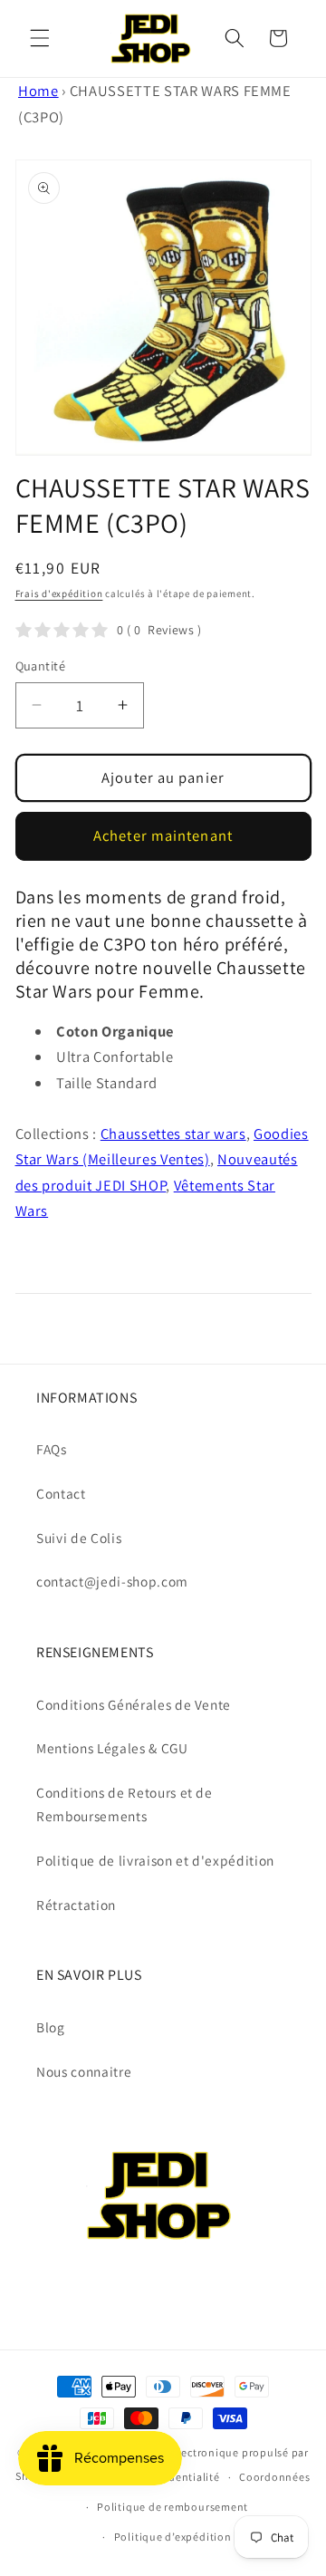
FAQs (52, 1449)
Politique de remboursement (173, 2507)
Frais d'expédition (59, 593)
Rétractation (76, 1905)
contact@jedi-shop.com (112, 1581)
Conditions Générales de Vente (134, 1704)
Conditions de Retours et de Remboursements (125, 1804)
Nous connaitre (84, 2071)
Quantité (41, 666)
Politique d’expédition (173, 2537)
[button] (40, 38)
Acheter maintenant (163, 835)
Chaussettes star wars (173, 1134)
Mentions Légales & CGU (112, 1748)
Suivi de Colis (79, 1538)
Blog (51, 2027)
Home (38, 91)
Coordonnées (274, 2477)
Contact (61, 1493)
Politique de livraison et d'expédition (155, 1860)
